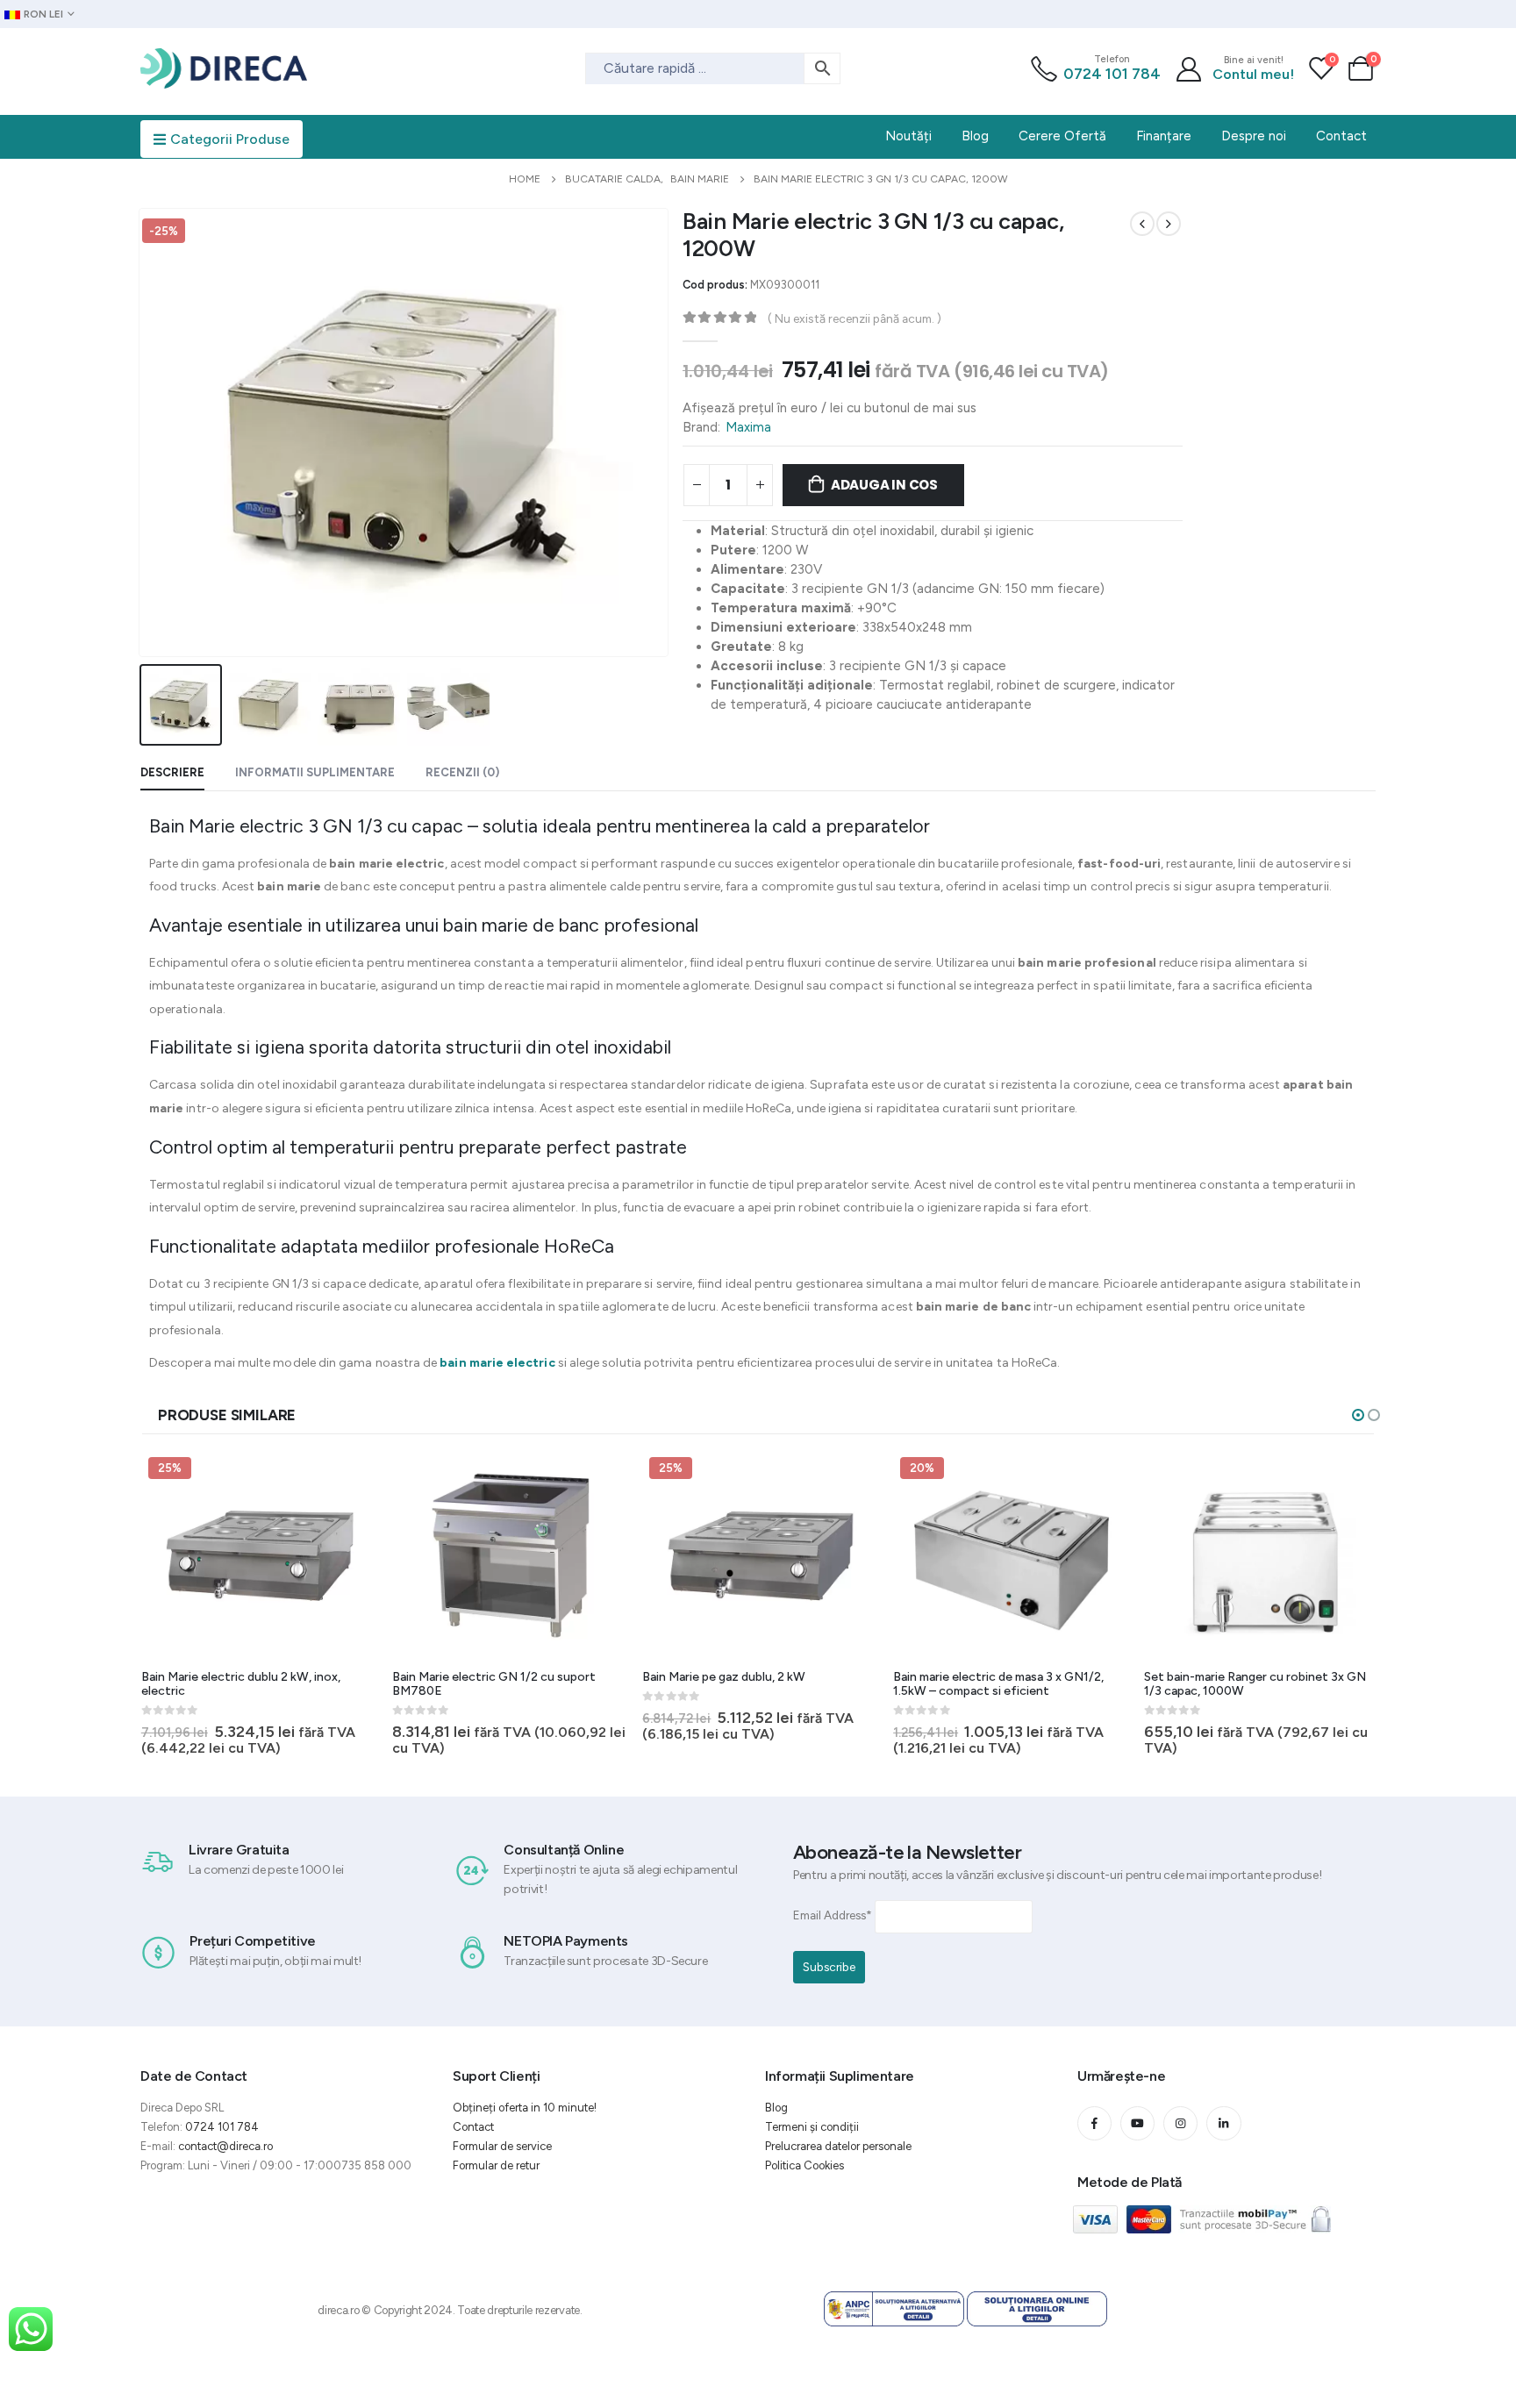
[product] (511, 1555)
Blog (776, 2108)
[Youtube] (1137, 2123)
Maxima (748, 427)
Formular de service (502, 2146)
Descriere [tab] (172, 772)
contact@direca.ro (225, 2146)
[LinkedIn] (1223, 2123)
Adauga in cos (884, 485)
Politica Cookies (804, 2165)
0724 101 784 (1112, 74)
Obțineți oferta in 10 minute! (525, 2108)
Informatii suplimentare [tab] (315, 772)
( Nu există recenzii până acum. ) (855, 318)
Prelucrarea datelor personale (838, 2146)
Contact (473, 2127)
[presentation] (143, 432)
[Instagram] (1180, 2123)
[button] (1358, 1415)
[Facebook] (1094, 2123)
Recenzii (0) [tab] (462, 772)
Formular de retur (496, 2165)
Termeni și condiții (812, 2127)
